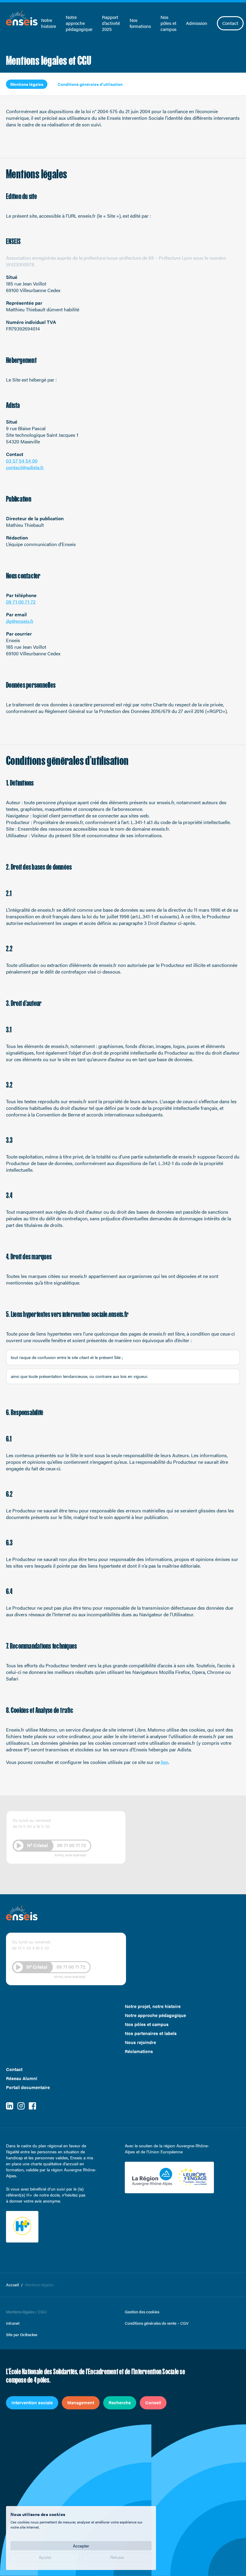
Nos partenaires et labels (151, 2033)
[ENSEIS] (22, 18)
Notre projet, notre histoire (153, 2006)
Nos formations (140, 23)
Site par (22, 2335)
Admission (197, 23)
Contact (230, 23)
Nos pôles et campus (168, 23)
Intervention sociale (32, 2402)
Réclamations (139, 2051)
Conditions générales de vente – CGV (157, 2323)
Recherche (120, 2402)
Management (81, 2402)
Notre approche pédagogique (79, 23)
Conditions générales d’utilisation (90, 84)
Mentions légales (27, 84)
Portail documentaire (28, 2087)
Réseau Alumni (22, 2078)
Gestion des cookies (142, 2312)
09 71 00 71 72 (21, 602)
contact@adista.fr (25, 467)
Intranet (13, 2323)
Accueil (12, 2285)
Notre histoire (49, 23)
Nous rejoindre (140, 2042)
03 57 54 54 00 (22, 461)
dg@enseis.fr (20, 621)
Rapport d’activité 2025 (111, 23)
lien (165, 1762)
